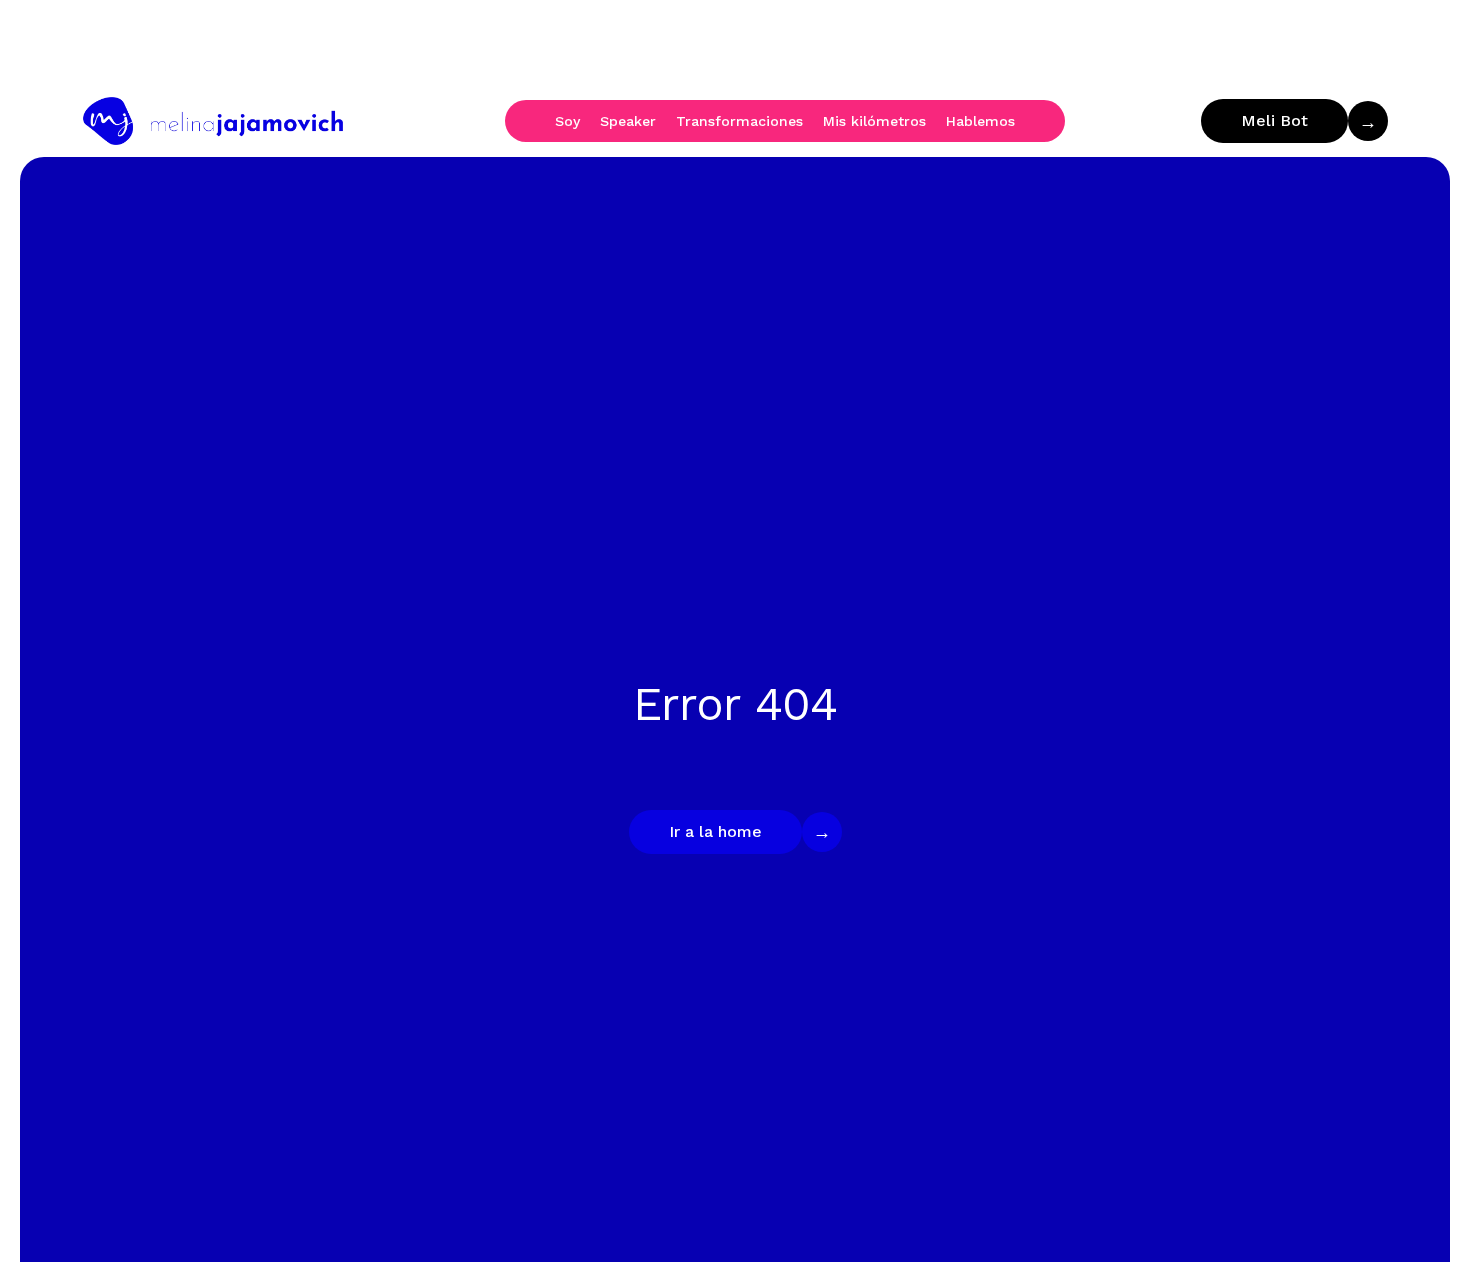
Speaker (628, 121)
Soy (567, 121)
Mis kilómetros (874, 121)
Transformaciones (739, 121)
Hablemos (980, 121)
